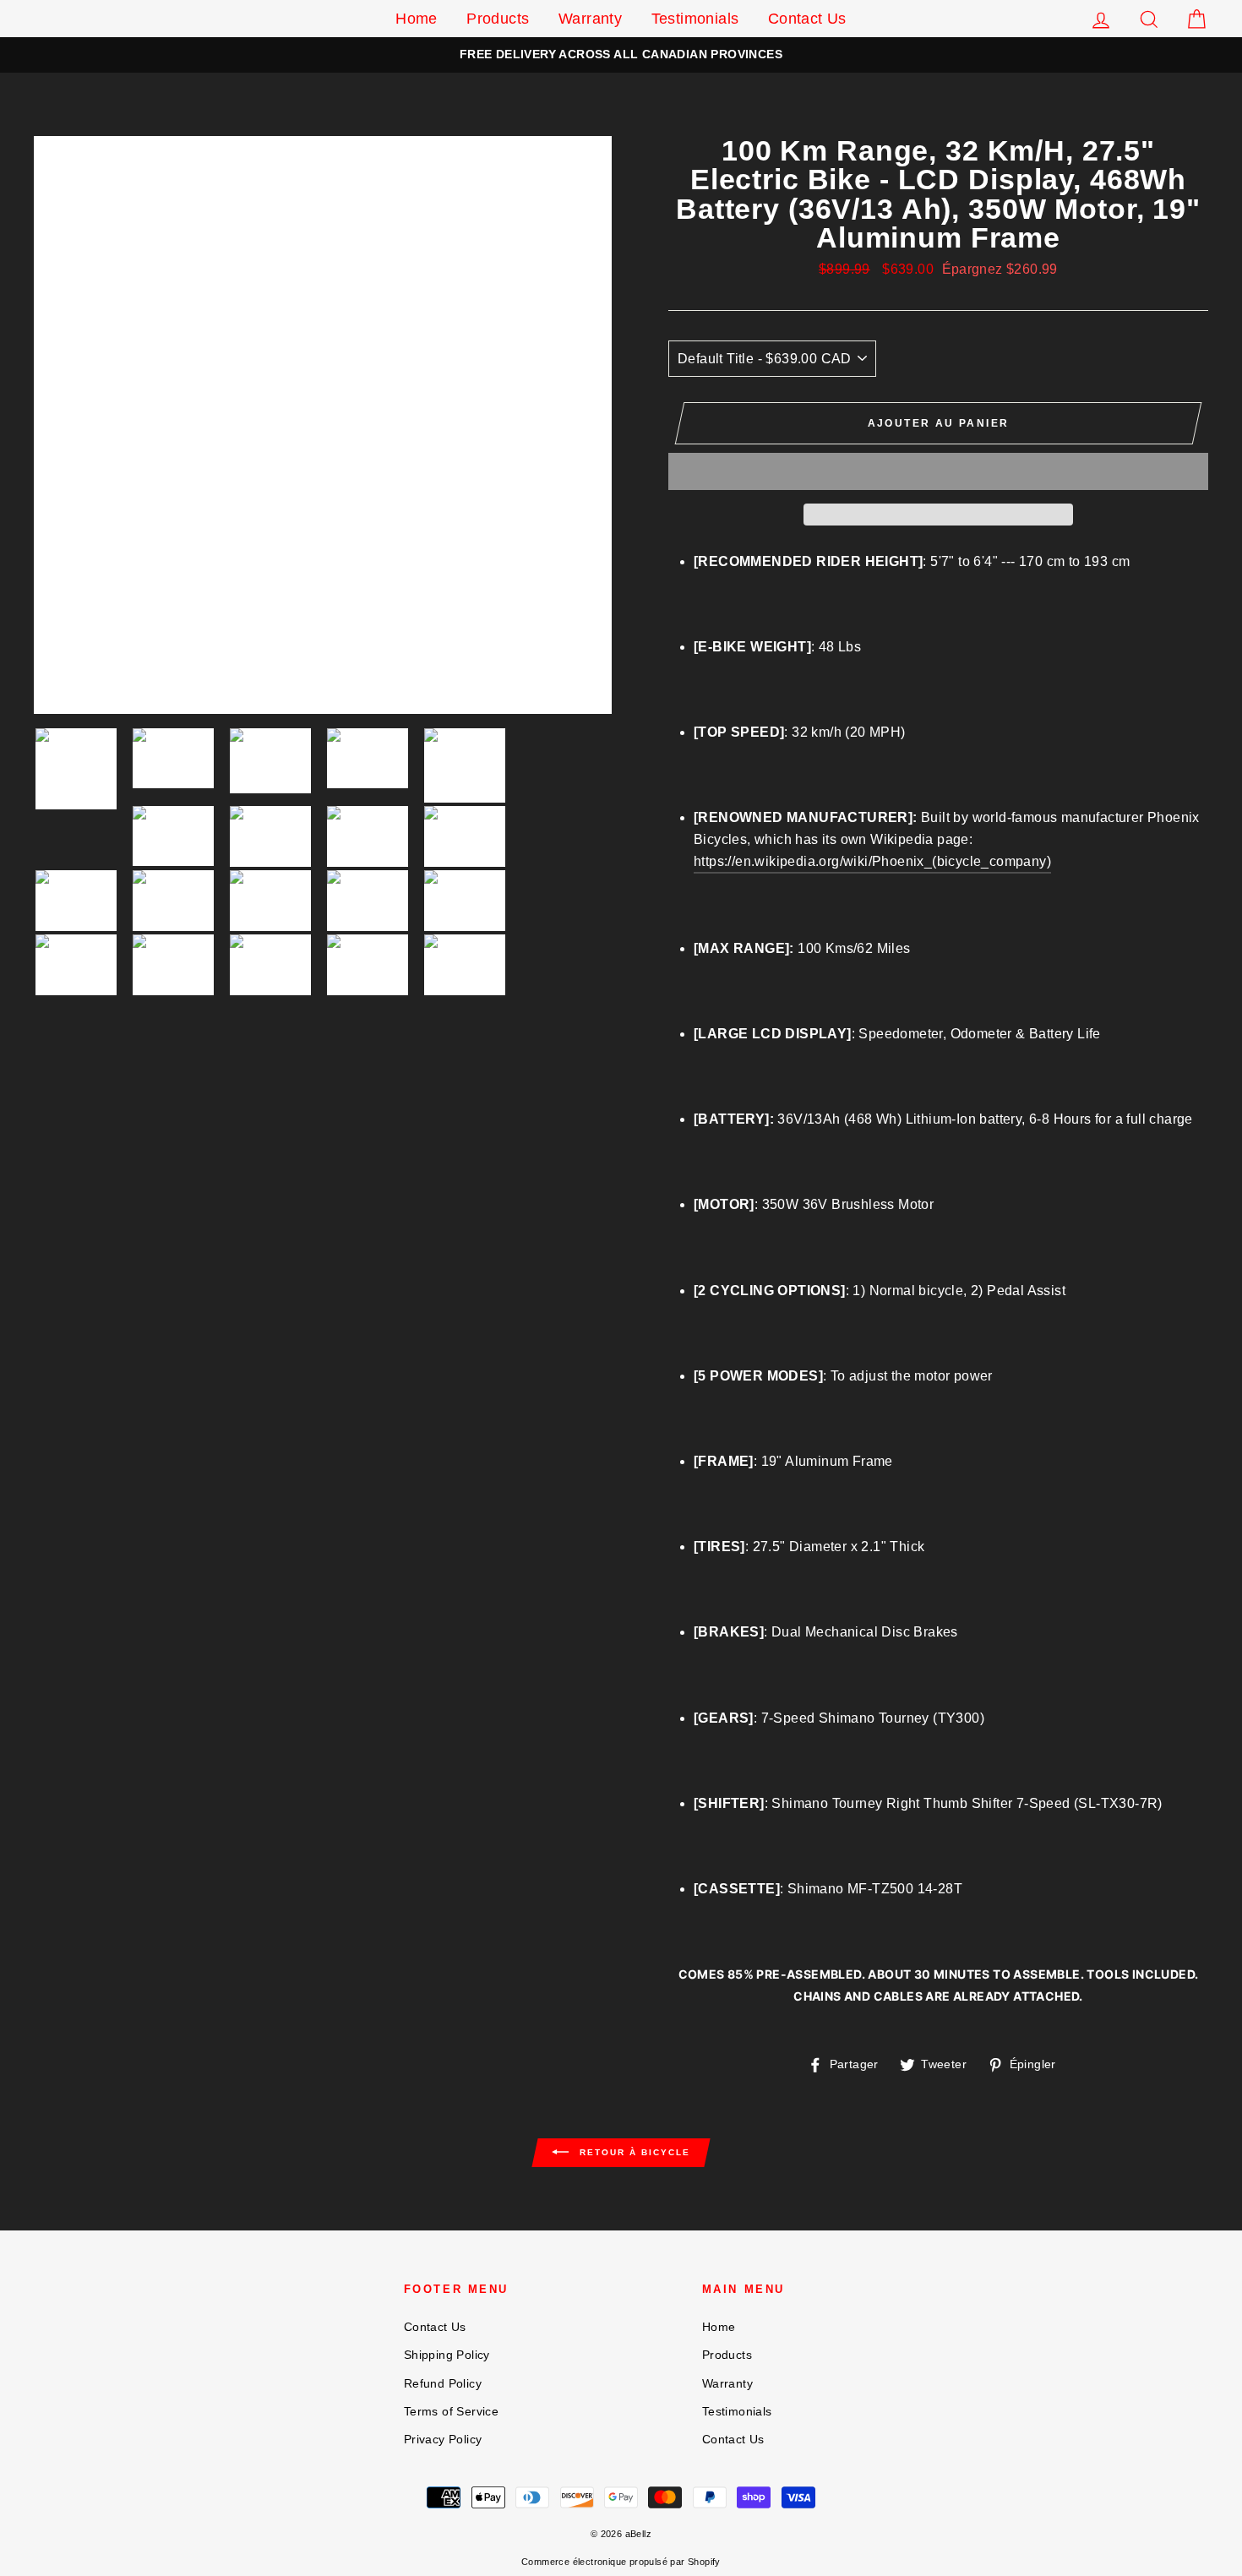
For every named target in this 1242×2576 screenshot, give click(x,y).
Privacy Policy (443, 2440)
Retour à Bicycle (633, 2152)
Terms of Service (451, 2412)
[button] (938, 471)
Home (417, 19)
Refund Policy (443, 2384)
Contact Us (807, 19)
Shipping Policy (447, 2355)
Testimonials (695, 19)
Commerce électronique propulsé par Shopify (621, 2562)
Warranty (590, 19)
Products (498, 19)
